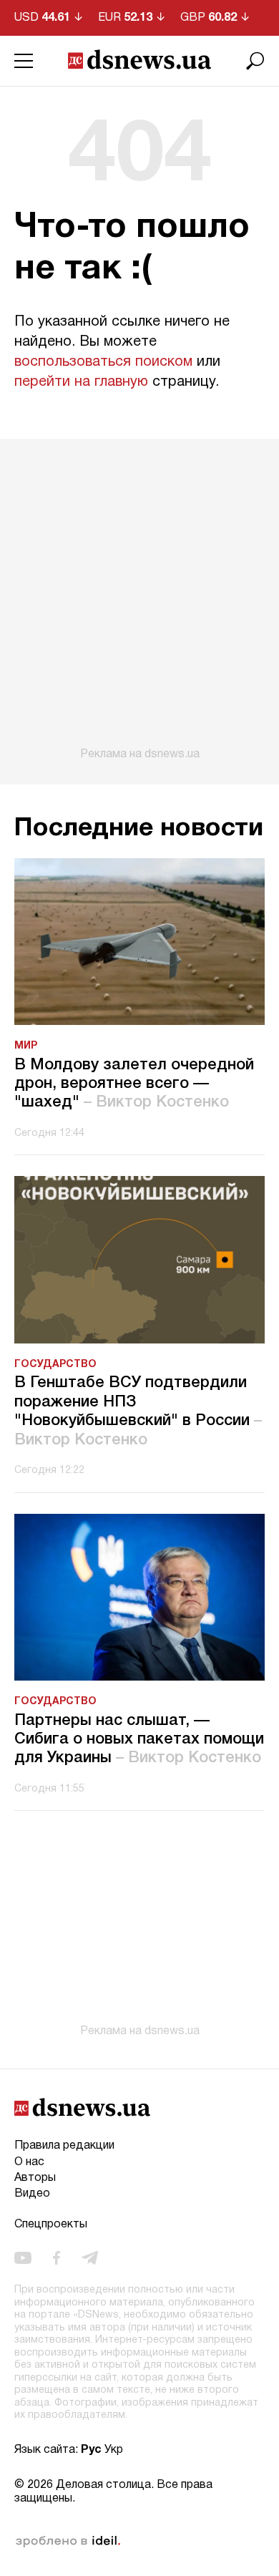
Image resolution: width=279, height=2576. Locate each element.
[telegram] (90, 2258)
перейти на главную (81, 382)
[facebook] (57, 2258)
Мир (26, 1046)
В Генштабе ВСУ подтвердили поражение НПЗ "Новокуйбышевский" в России (138, 1411)
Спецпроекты (51, 2225)
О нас (29, 2162)
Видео (32, 2194)
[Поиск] (255, 61)
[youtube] (23, 2258)
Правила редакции (64, 2146)
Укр (114, 2450)
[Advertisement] (139, 600)
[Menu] (24, 61)
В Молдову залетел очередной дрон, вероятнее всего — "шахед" (134, 1084)
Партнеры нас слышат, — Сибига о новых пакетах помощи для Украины (139, 1740)
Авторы (35, 2178)
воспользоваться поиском (103, 362)
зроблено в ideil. (68, 2542)
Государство (55, 1365)
